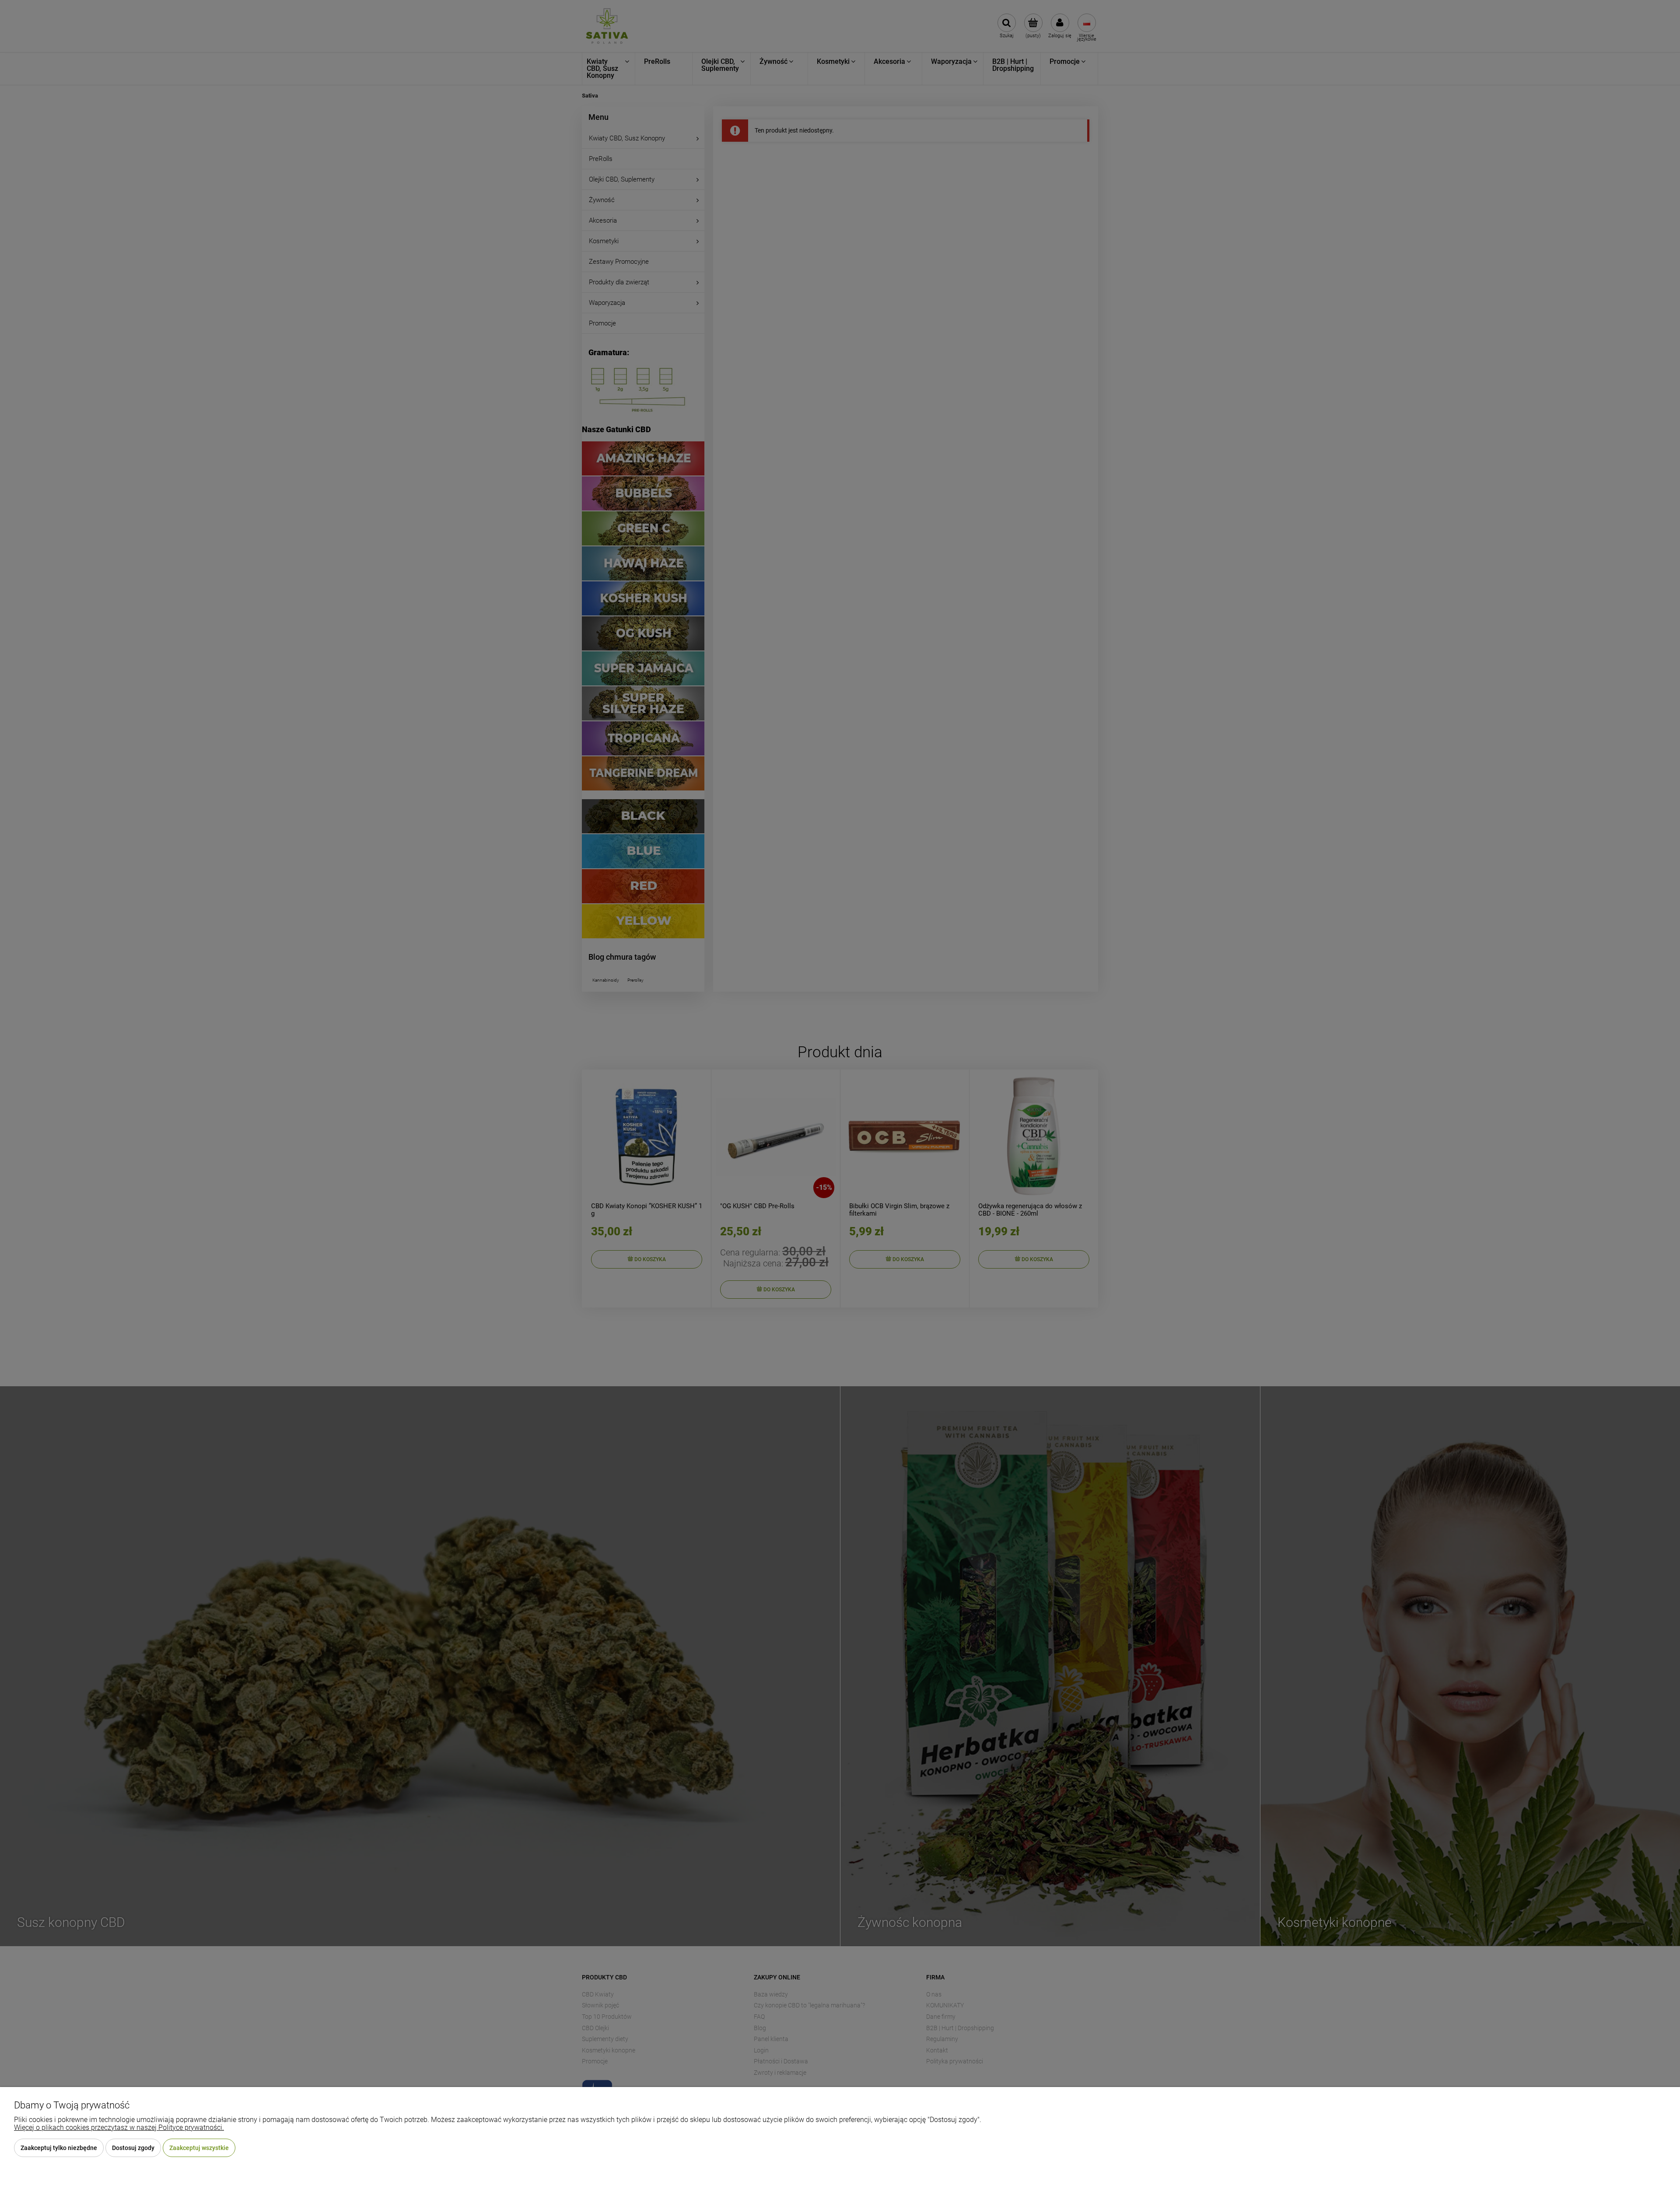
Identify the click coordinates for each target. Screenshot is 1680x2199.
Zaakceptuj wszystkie (199, 2148)
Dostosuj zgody (133, 2148)
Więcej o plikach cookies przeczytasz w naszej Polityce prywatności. (119, 2127)
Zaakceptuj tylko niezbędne (59, 2148)
